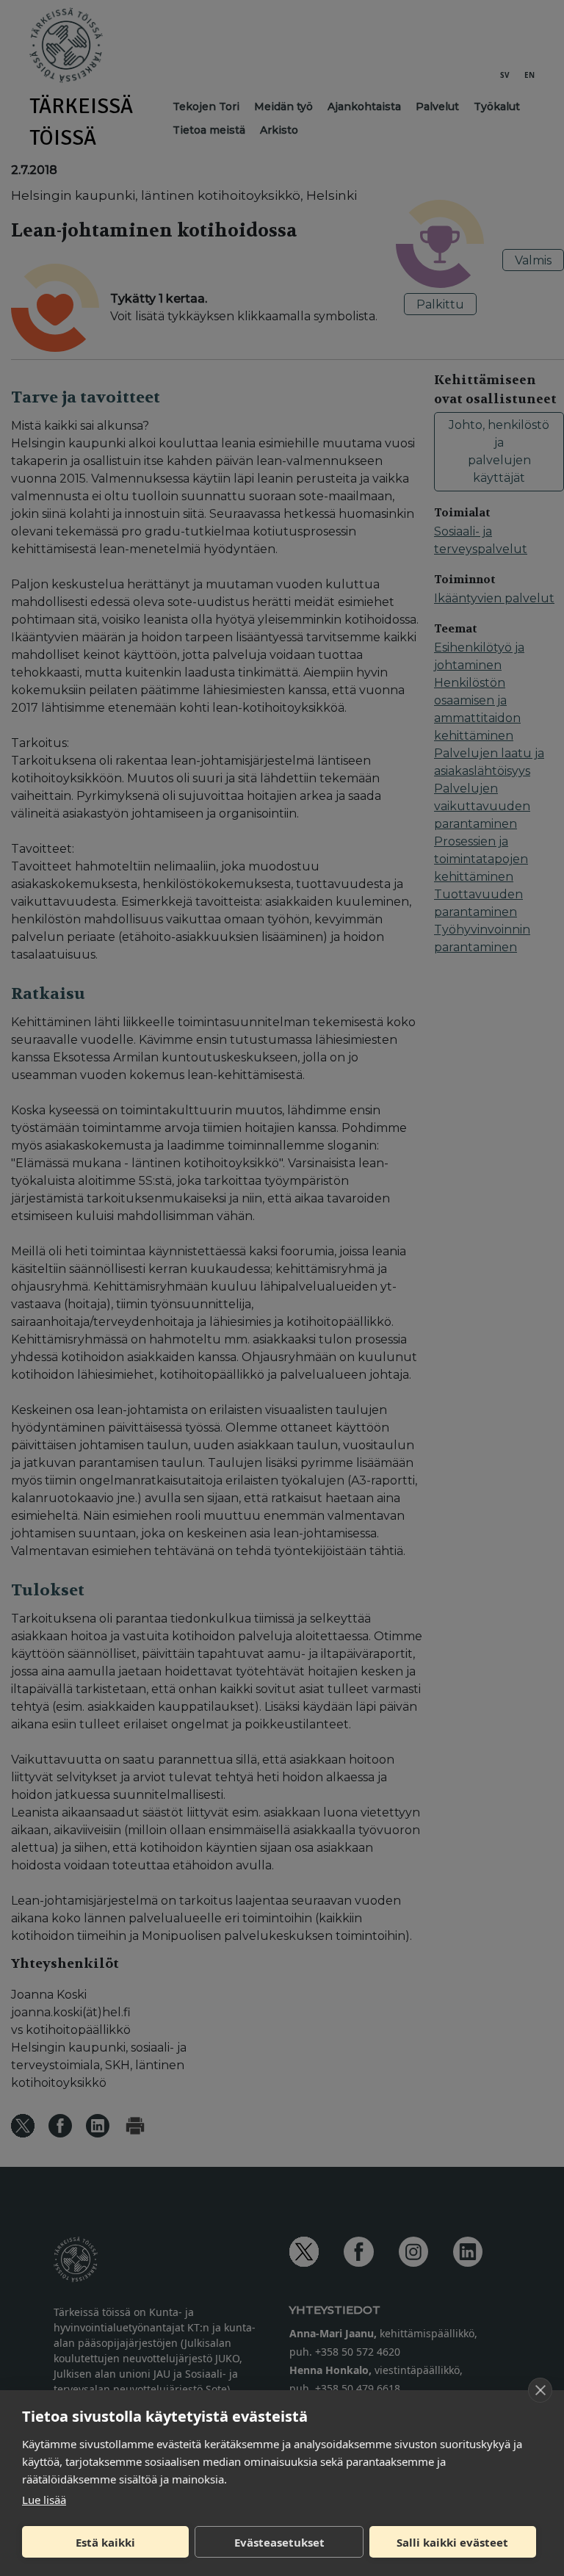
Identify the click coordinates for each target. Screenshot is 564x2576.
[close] (540, 2390)
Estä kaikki (105, 2542)
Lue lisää (44, 2500)
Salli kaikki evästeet (452, 2542)
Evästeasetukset (279, 2542)
